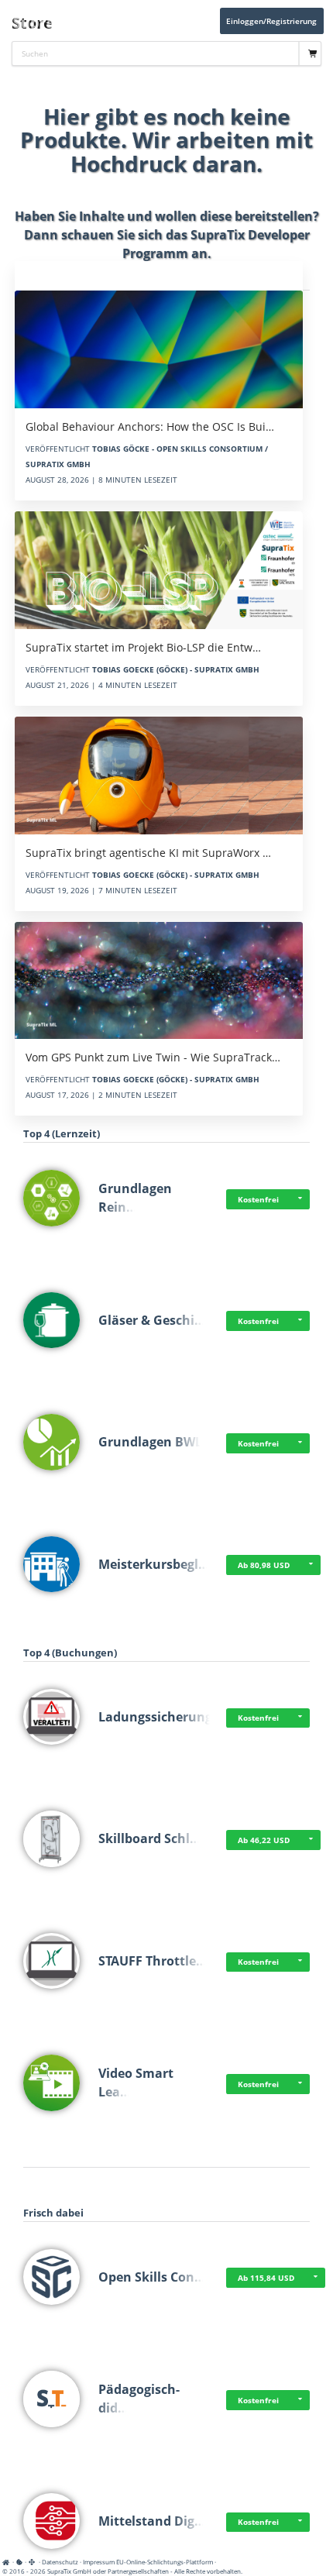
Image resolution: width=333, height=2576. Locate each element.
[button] (300, 1199)
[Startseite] (8, 2562)
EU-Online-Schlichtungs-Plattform (165, 2562)
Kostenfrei (258, 1199)
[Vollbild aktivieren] (33, 2562)
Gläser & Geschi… (152, 1320)
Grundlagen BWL (150, 1442)
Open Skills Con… (152, 2277)
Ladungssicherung (155, 1717)
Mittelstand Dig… (152, 2521)
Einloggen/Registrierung (271, 21)
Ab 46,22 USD (264, 1840)
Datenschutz (60, 2562)
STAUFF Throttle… (153, 1961)
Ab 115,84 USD (266, 2278)
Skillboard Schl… (149, 1838)
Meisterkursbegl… (154, 1564)
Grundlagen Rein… (135, 1198)
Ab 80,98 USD (264, 1565)
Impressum (99, 2562)
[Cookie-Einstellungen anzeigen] (19, 2562)
